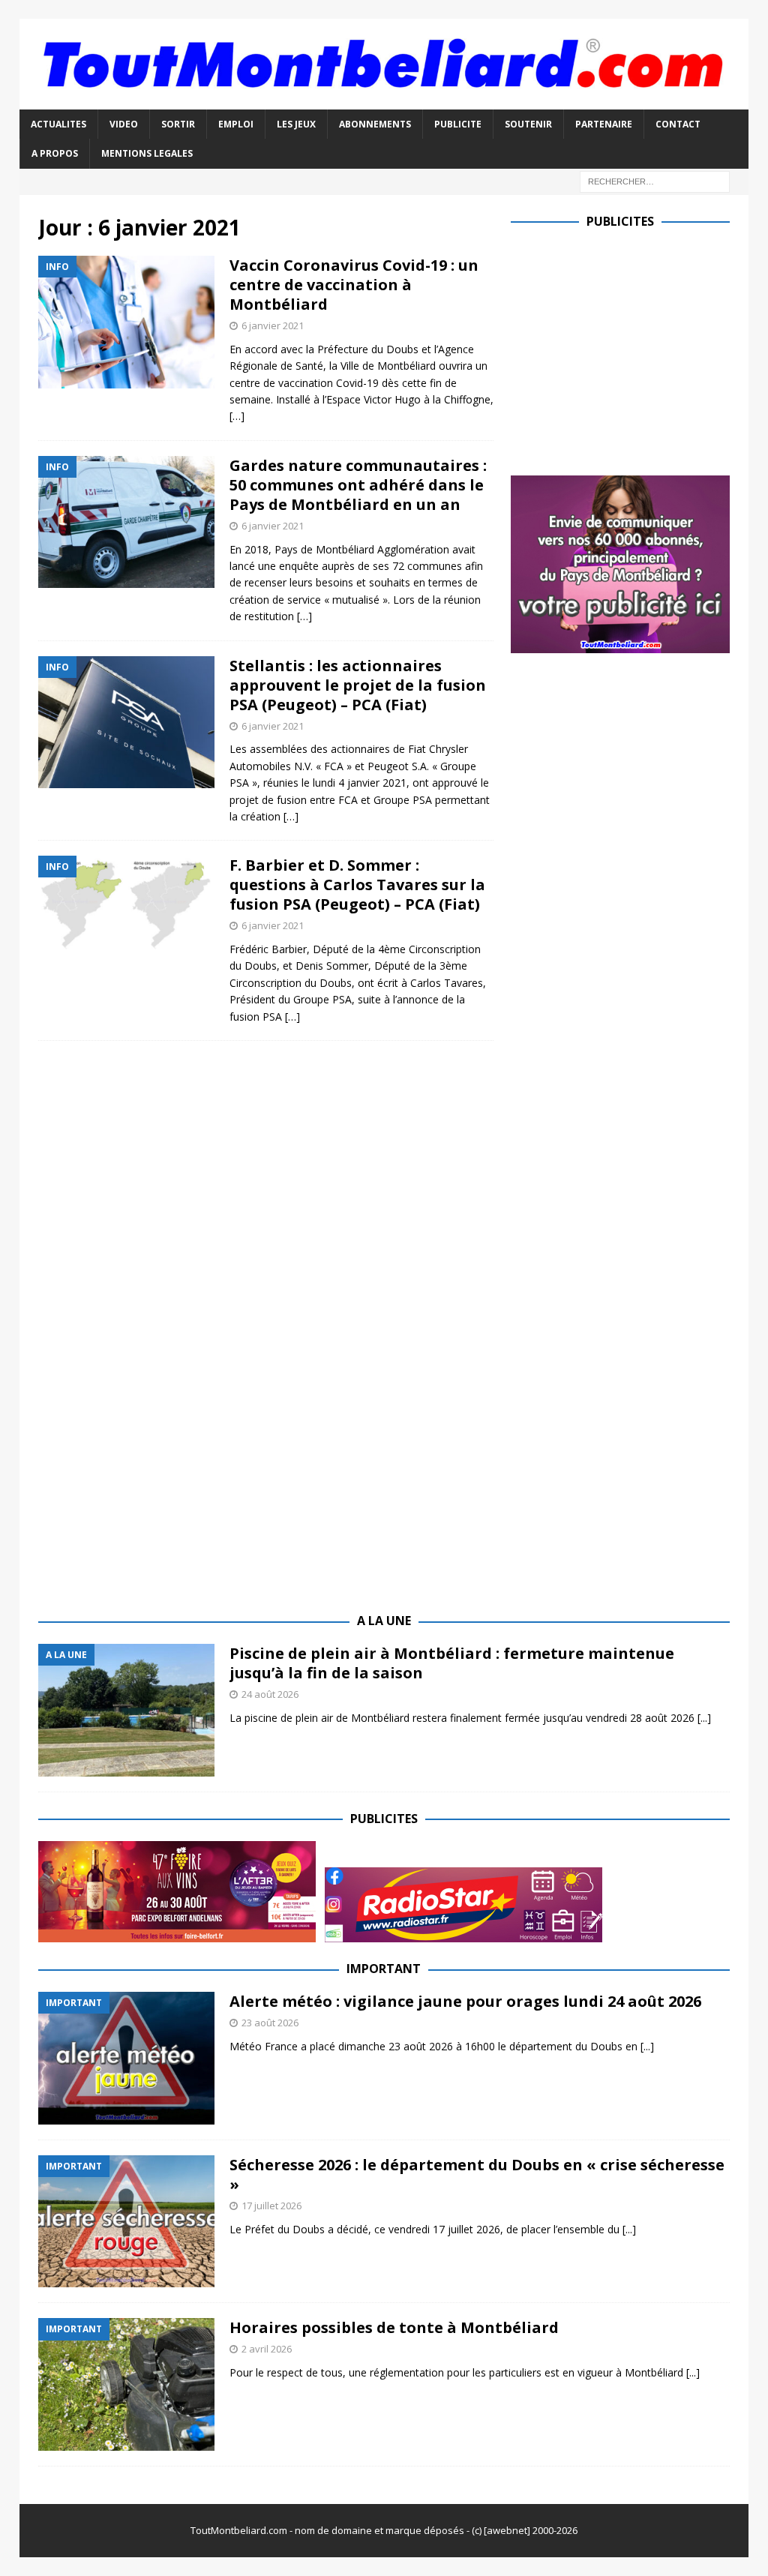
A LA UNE (384, 1621)
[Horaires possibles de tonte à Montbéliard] (126, 2384)
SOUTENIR (528, 124)
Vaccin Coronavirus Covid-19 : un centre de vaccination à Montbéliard (354, 285)
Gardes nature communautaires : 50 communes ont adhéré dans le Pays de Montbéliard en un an (358, 485)
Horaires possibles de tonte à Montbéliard (394, 2327)
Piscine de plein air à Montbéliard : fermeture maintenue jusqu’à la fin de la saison (452, 1663)
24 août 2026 (270, 1694)
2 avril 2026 (267, 2349)
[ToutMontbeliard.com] (384, 101)
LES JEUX (296, 124)
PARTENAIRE (604, 124)
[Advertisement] (637, 349)
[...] (704, 1718)
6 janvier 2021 (273, 325)
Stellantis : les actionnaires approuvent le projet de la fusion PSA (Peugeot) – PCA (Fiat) (358, 685)
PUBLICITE (458, 124)
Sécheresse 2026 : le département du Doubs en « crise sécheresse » (477, 2174)
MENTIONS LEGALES (147, 153)
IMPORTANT (384, 1969)
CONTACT (678, 124)
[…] (237, 416)
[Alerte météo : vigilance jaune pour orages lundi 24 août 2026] (126, 2058)
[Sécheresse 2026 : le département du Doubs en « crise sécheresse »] (126, 2222)
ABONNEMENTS (375, 124)
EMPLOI (236, 124)
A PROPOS (55, 153)
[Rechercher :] (655, 180)
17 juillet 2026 (271, 2206)
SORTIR (178, 124)
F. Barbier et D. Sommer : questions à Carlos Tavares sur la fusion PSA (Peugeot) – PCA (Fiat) (357, 885)
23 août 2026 (270, 2023)
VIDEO (124, 124)
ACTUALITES (58, 124)
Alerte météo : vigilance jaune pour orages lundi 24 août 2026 (465, 2001)
